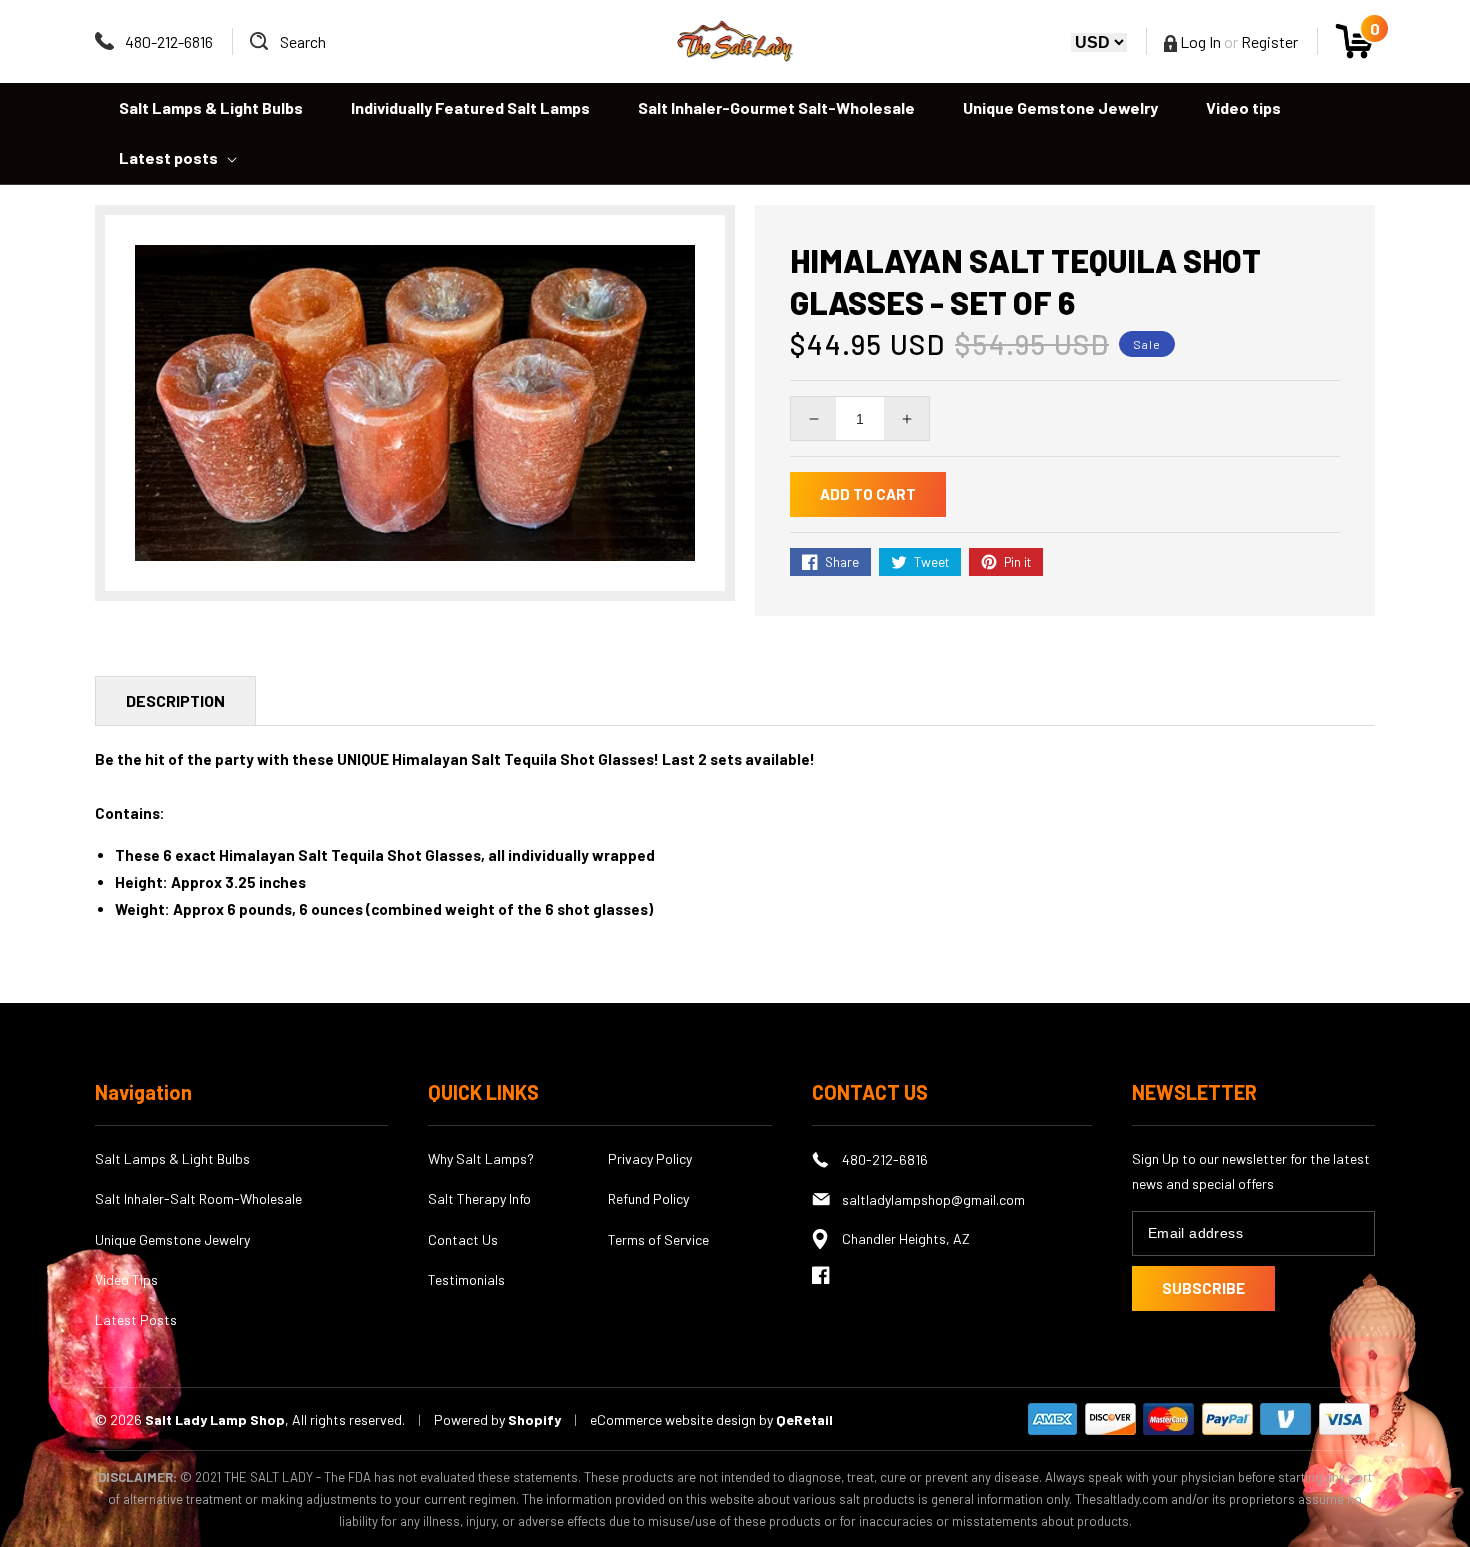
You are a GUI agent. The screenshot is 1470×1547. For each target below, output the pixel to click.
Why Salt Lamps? (481, 1158)
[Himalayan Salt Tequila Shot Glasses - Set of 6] (415, 403)
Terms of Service (658, 1239)
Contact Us (463, 1239)
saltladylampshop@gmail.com (933, 1199)
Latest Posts (136, 1319)
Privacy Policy (650, 1158)
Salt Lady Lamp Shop (215, 1419)
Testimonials (466, 1279)
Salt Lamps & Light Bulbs (172, 1158)
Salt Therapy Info (479, 1198)
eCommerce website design (674, 1419)
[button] (288, 41)
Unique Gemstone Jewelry (172, 1239)
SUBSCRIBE (1203, 1288)
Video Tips (126, 1279)
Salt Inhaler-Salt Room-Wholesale (198, 1198)
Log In (1199, 41)
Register (1269, 41)
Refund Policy (648, 1198)
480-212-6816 (169, 41)
